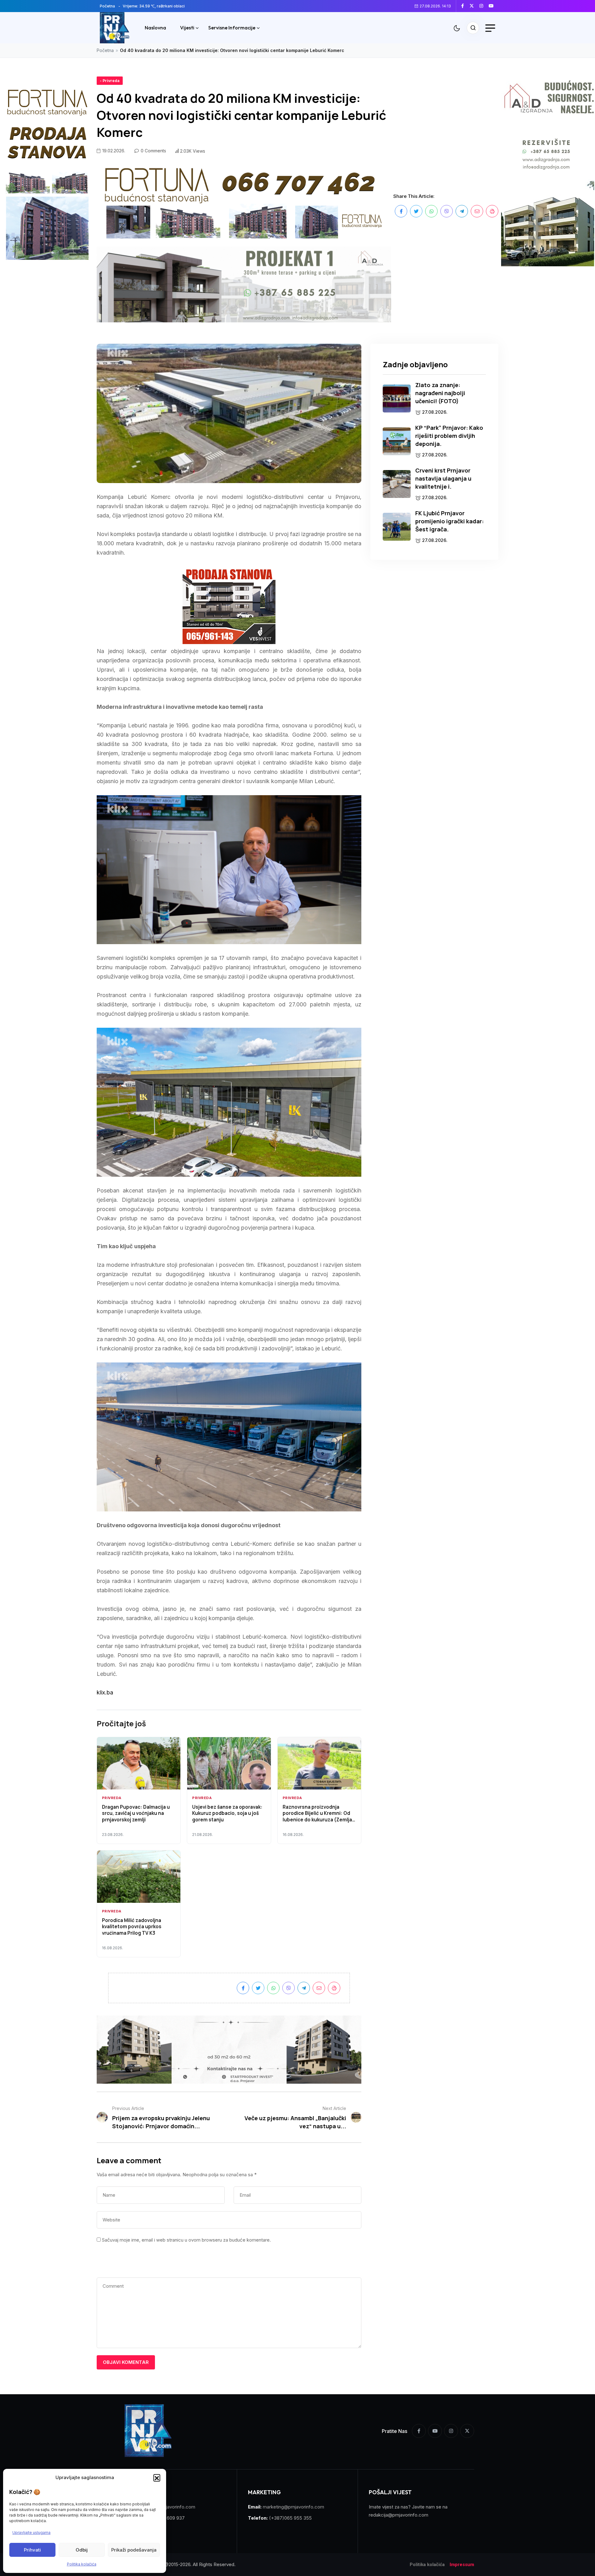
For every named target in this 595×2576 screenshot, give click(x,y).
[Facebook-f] (419, 2431)
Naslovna (155, 28)
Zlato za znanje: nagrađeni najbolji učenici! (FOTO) (440, 393)
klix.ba (105, 1692)
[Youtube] (435, 2431)
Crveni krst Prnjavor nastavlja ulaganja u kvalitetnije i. (443, 478)
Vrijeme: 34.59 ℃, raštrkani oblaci (154, 6)
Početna (107, 6)
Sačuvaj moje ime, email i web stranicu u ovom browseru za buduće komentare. (186, 2240)
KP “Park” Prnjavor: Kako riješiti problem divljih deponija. (449, 436)
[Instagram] (451, 2431)
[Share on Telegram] (462, 211)
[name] (465, 6)
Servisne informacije (232, 28)
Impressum (462, 2565)
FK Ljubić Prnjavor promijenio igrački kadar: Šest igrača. (450, 521)
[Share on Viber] (447, 211)
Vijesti (187, 28)
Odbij (82, 2550)
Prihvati (32, 2550)
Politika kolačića (82, 2564)
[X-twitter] (467, 2431)
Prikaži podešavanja (134, 2550)
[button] (157, 2478)
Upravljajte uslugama (31, 2532)
